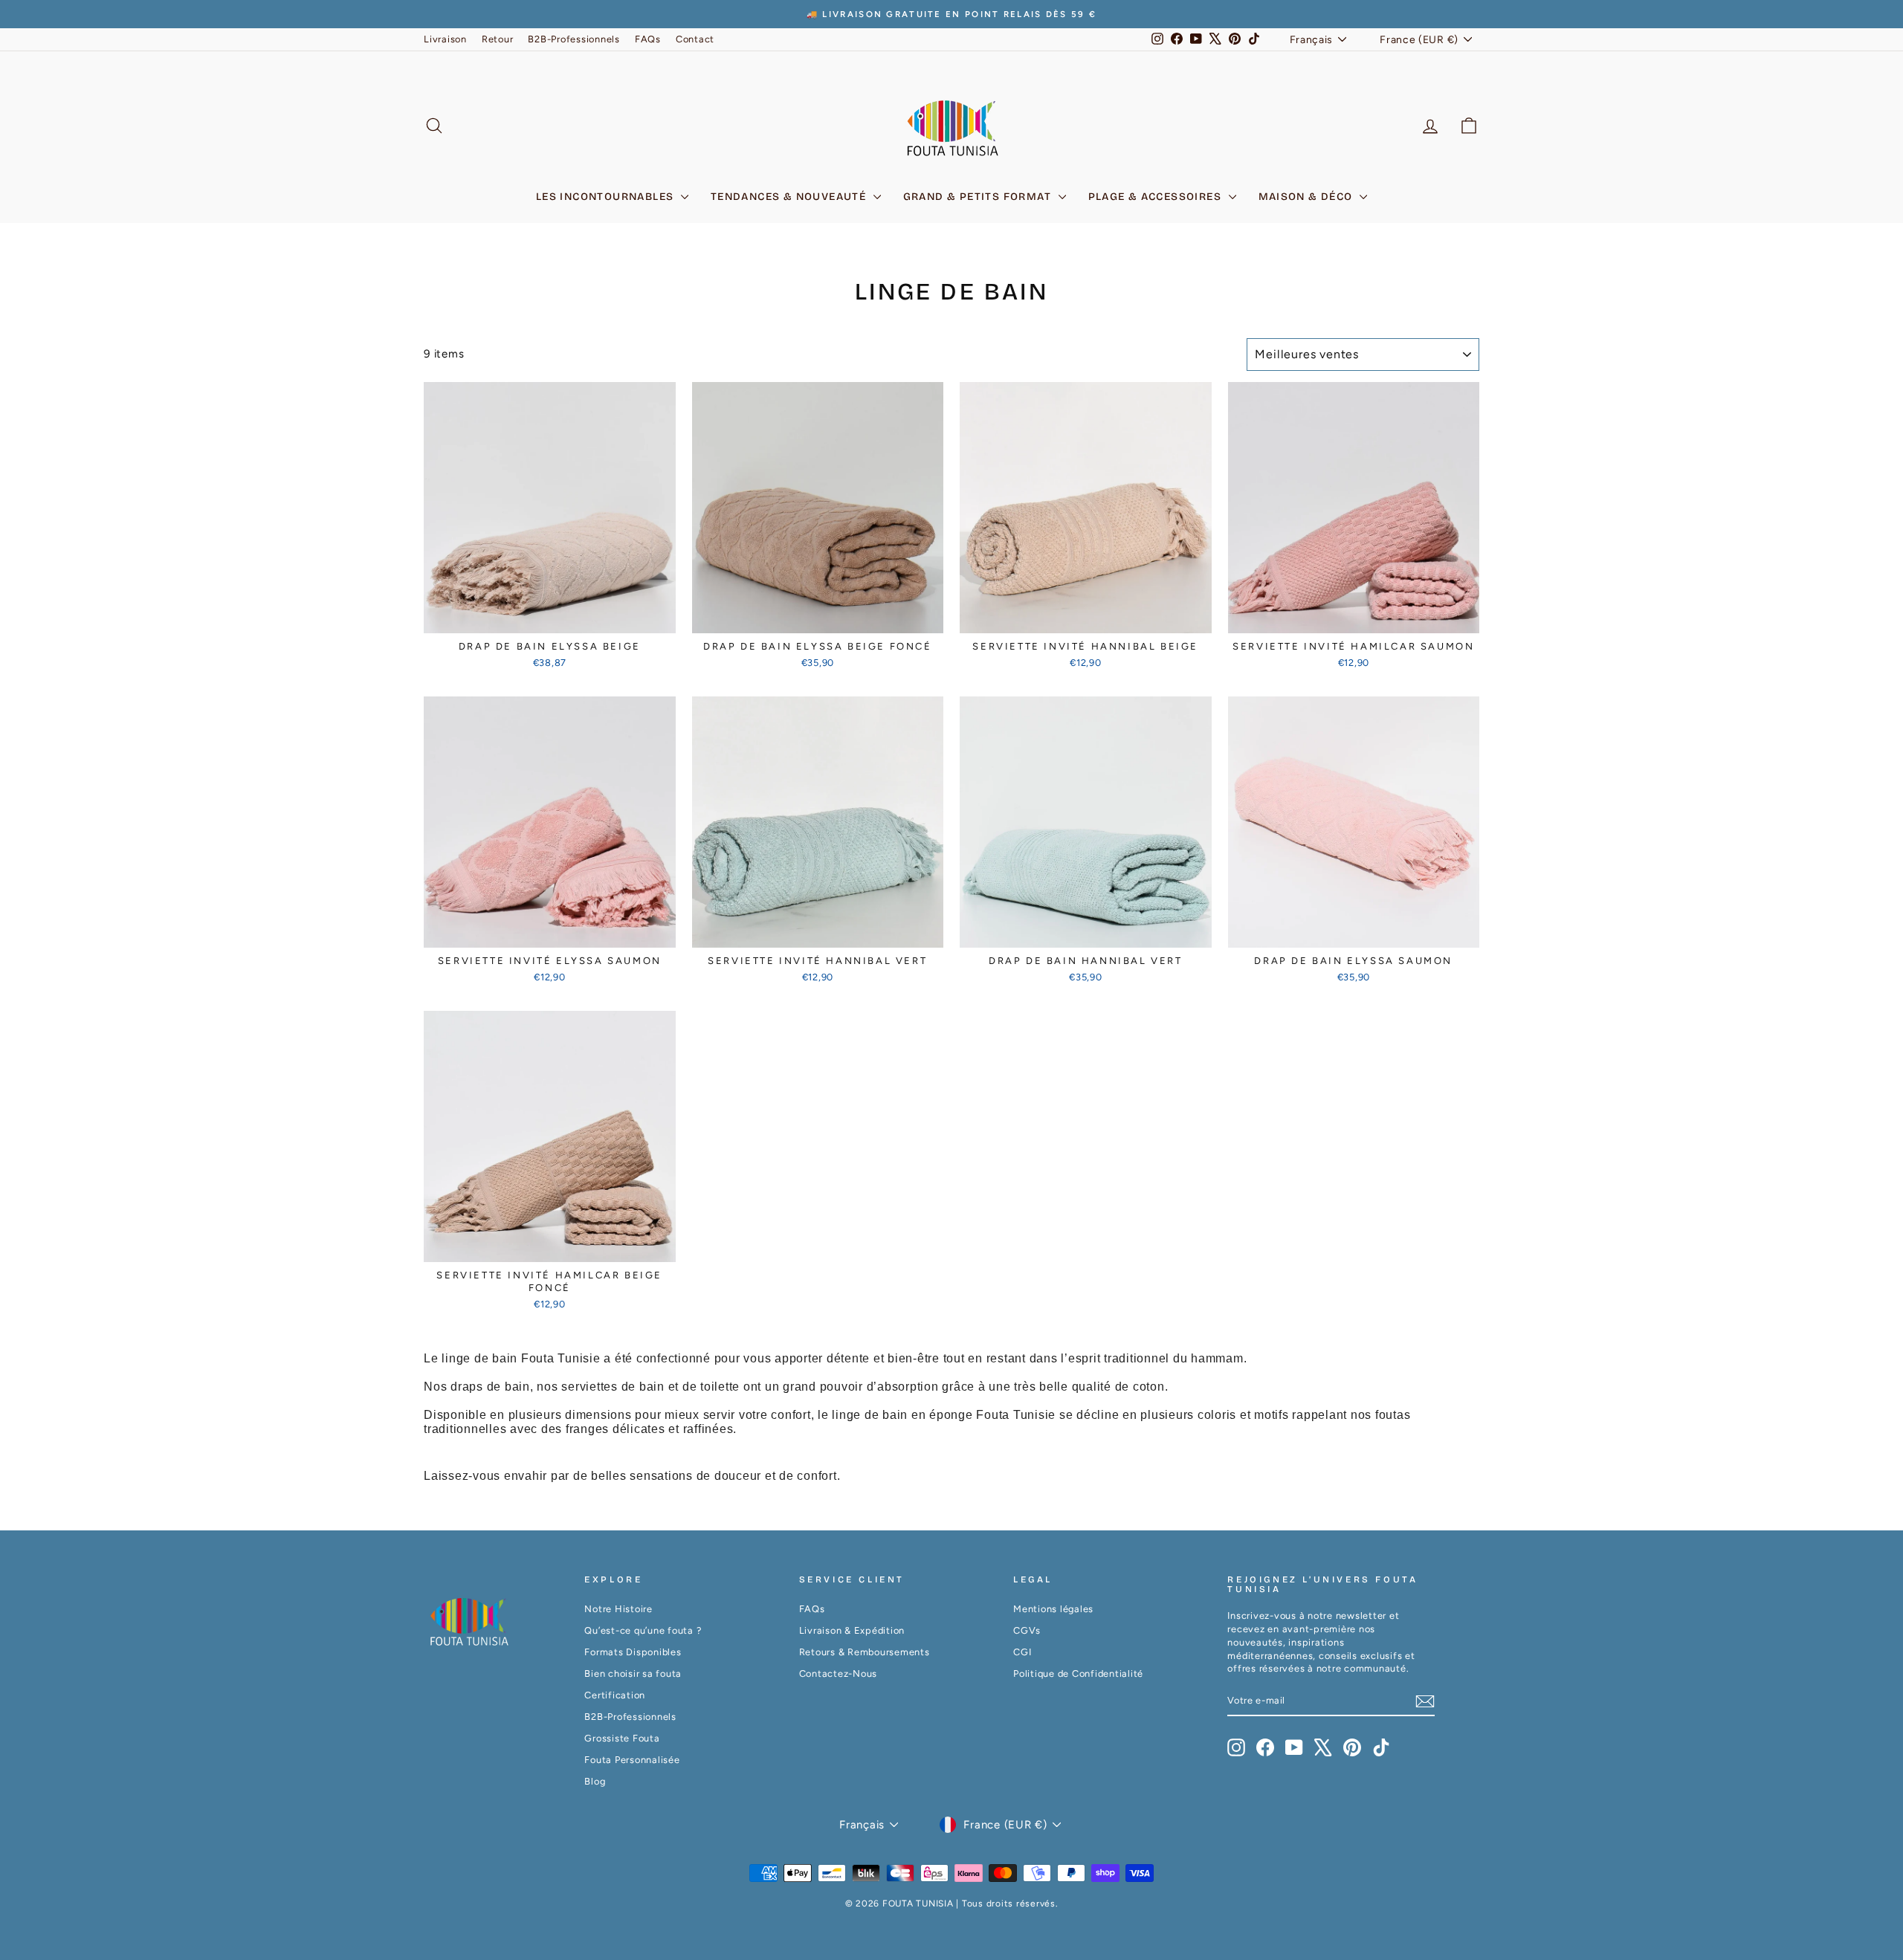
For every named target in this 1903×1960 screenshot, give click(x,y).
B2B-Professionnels (574, 39)
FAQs (648, 39)
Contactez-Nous (839, 1673)
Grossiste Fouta (622, 1738)
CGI (1022, 1652)
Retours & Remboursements (865, 1652)
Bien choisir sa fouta (633, 1673)
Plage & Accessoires (1157, 197)
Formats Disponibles (633, 1652)
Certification (615, 1695)
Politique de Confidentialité (1078, 1673)
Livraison (445, 39)
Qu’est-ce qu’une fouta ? (643, 1630)
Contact (695, 39)
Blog (595, 1781)
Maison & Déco (1308, 197)
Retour (498, 39)
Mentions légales (1053, 1609)
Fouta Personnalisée (632, 1760)
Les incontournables (607, 197)
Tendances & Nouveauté (790, 197)
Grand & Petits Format (979, 197)
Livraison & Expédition (852, 1630)
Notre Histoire (618, 1609)
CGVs (1027, 1630)
